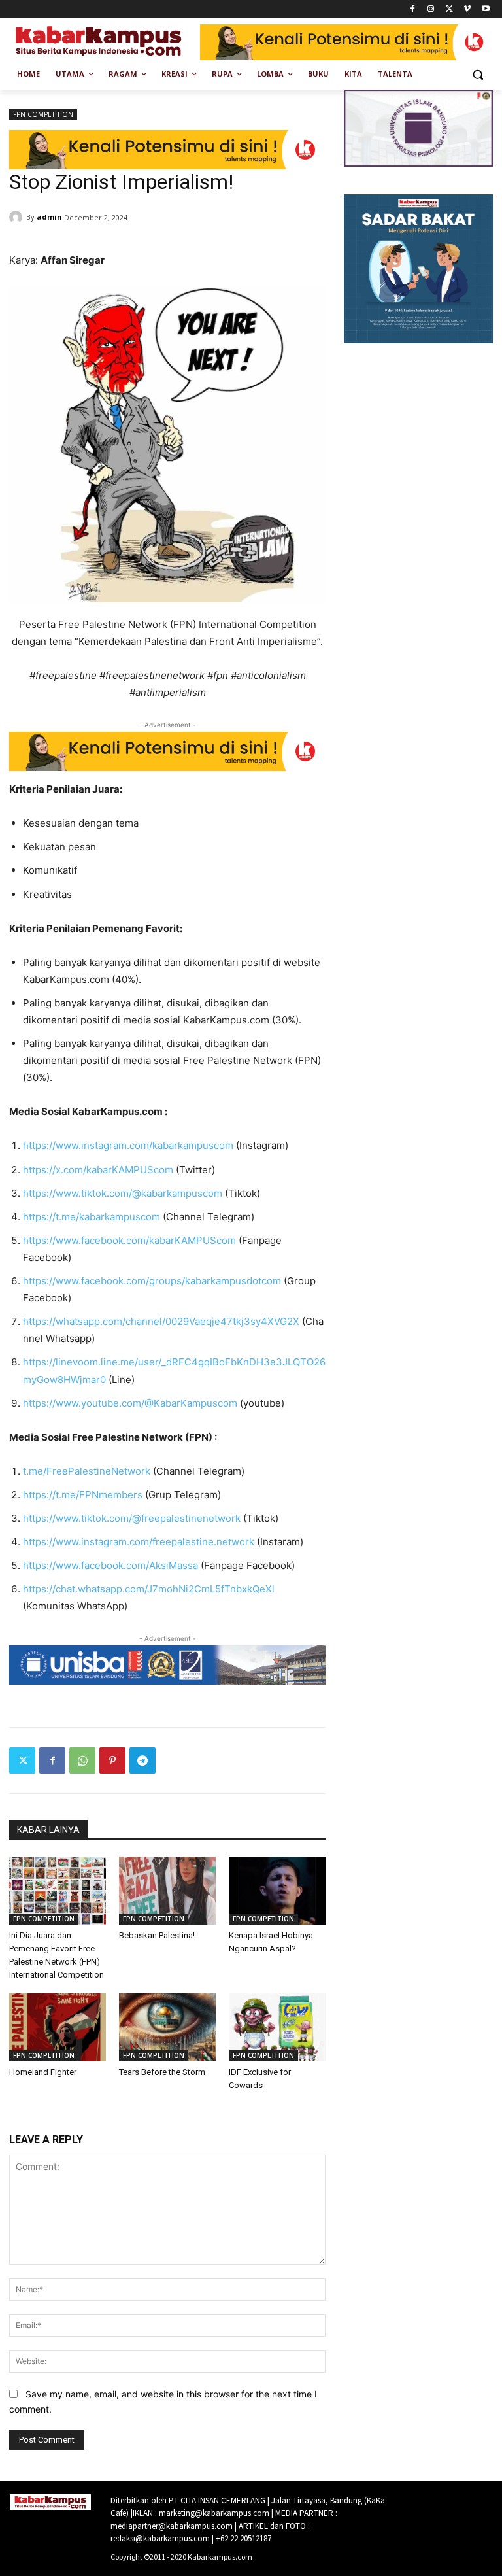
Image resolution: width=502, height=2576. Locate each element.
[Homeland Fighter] (58, 2027)
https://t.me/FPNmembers (83, 1495)
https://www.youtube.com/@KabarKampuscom (130, 1403)
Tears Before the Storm (162, 2072)
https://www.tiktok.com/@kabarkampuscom (123, 1193)
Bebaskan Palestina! (157, 1935)
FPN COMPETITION (43, 114)
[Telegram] (142, 1760)
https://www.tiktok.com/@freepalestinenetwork (132, 1518)
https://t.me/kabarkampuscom (92, 1217)
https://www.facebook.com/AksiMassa (110, 1565)
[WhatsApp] (82, 1760)
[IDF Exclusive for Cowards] (277, 2027)
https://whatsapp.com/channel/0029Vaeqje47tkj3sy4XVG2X (161, 1321)
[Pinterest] (112, 1760)
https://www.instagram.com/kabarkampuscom (128, 1145)
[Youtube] (485, 9)
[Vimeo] (467, 9)
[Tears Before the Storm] (167, 2027)
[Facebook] (413, 9)
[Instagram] (431, 9)
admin (49, 217)
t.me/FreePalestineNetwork (87, 1471)
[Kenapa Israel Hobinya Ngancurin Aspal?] (277, 1891)
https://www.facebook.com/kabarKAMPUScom (129, 1240)
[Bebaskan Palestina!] (167, 1891)
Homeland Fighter (43, 2072)
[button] (477, 74)
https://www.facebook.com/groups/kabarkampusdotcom (152, 1281)
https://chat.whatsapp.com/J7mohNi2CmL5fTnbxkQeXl (149, 1589)
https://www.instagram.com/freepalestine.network (139, 1542)
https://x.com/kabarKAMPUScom (98, 1170)
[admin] (18, 217)
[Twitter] (449, 9)
